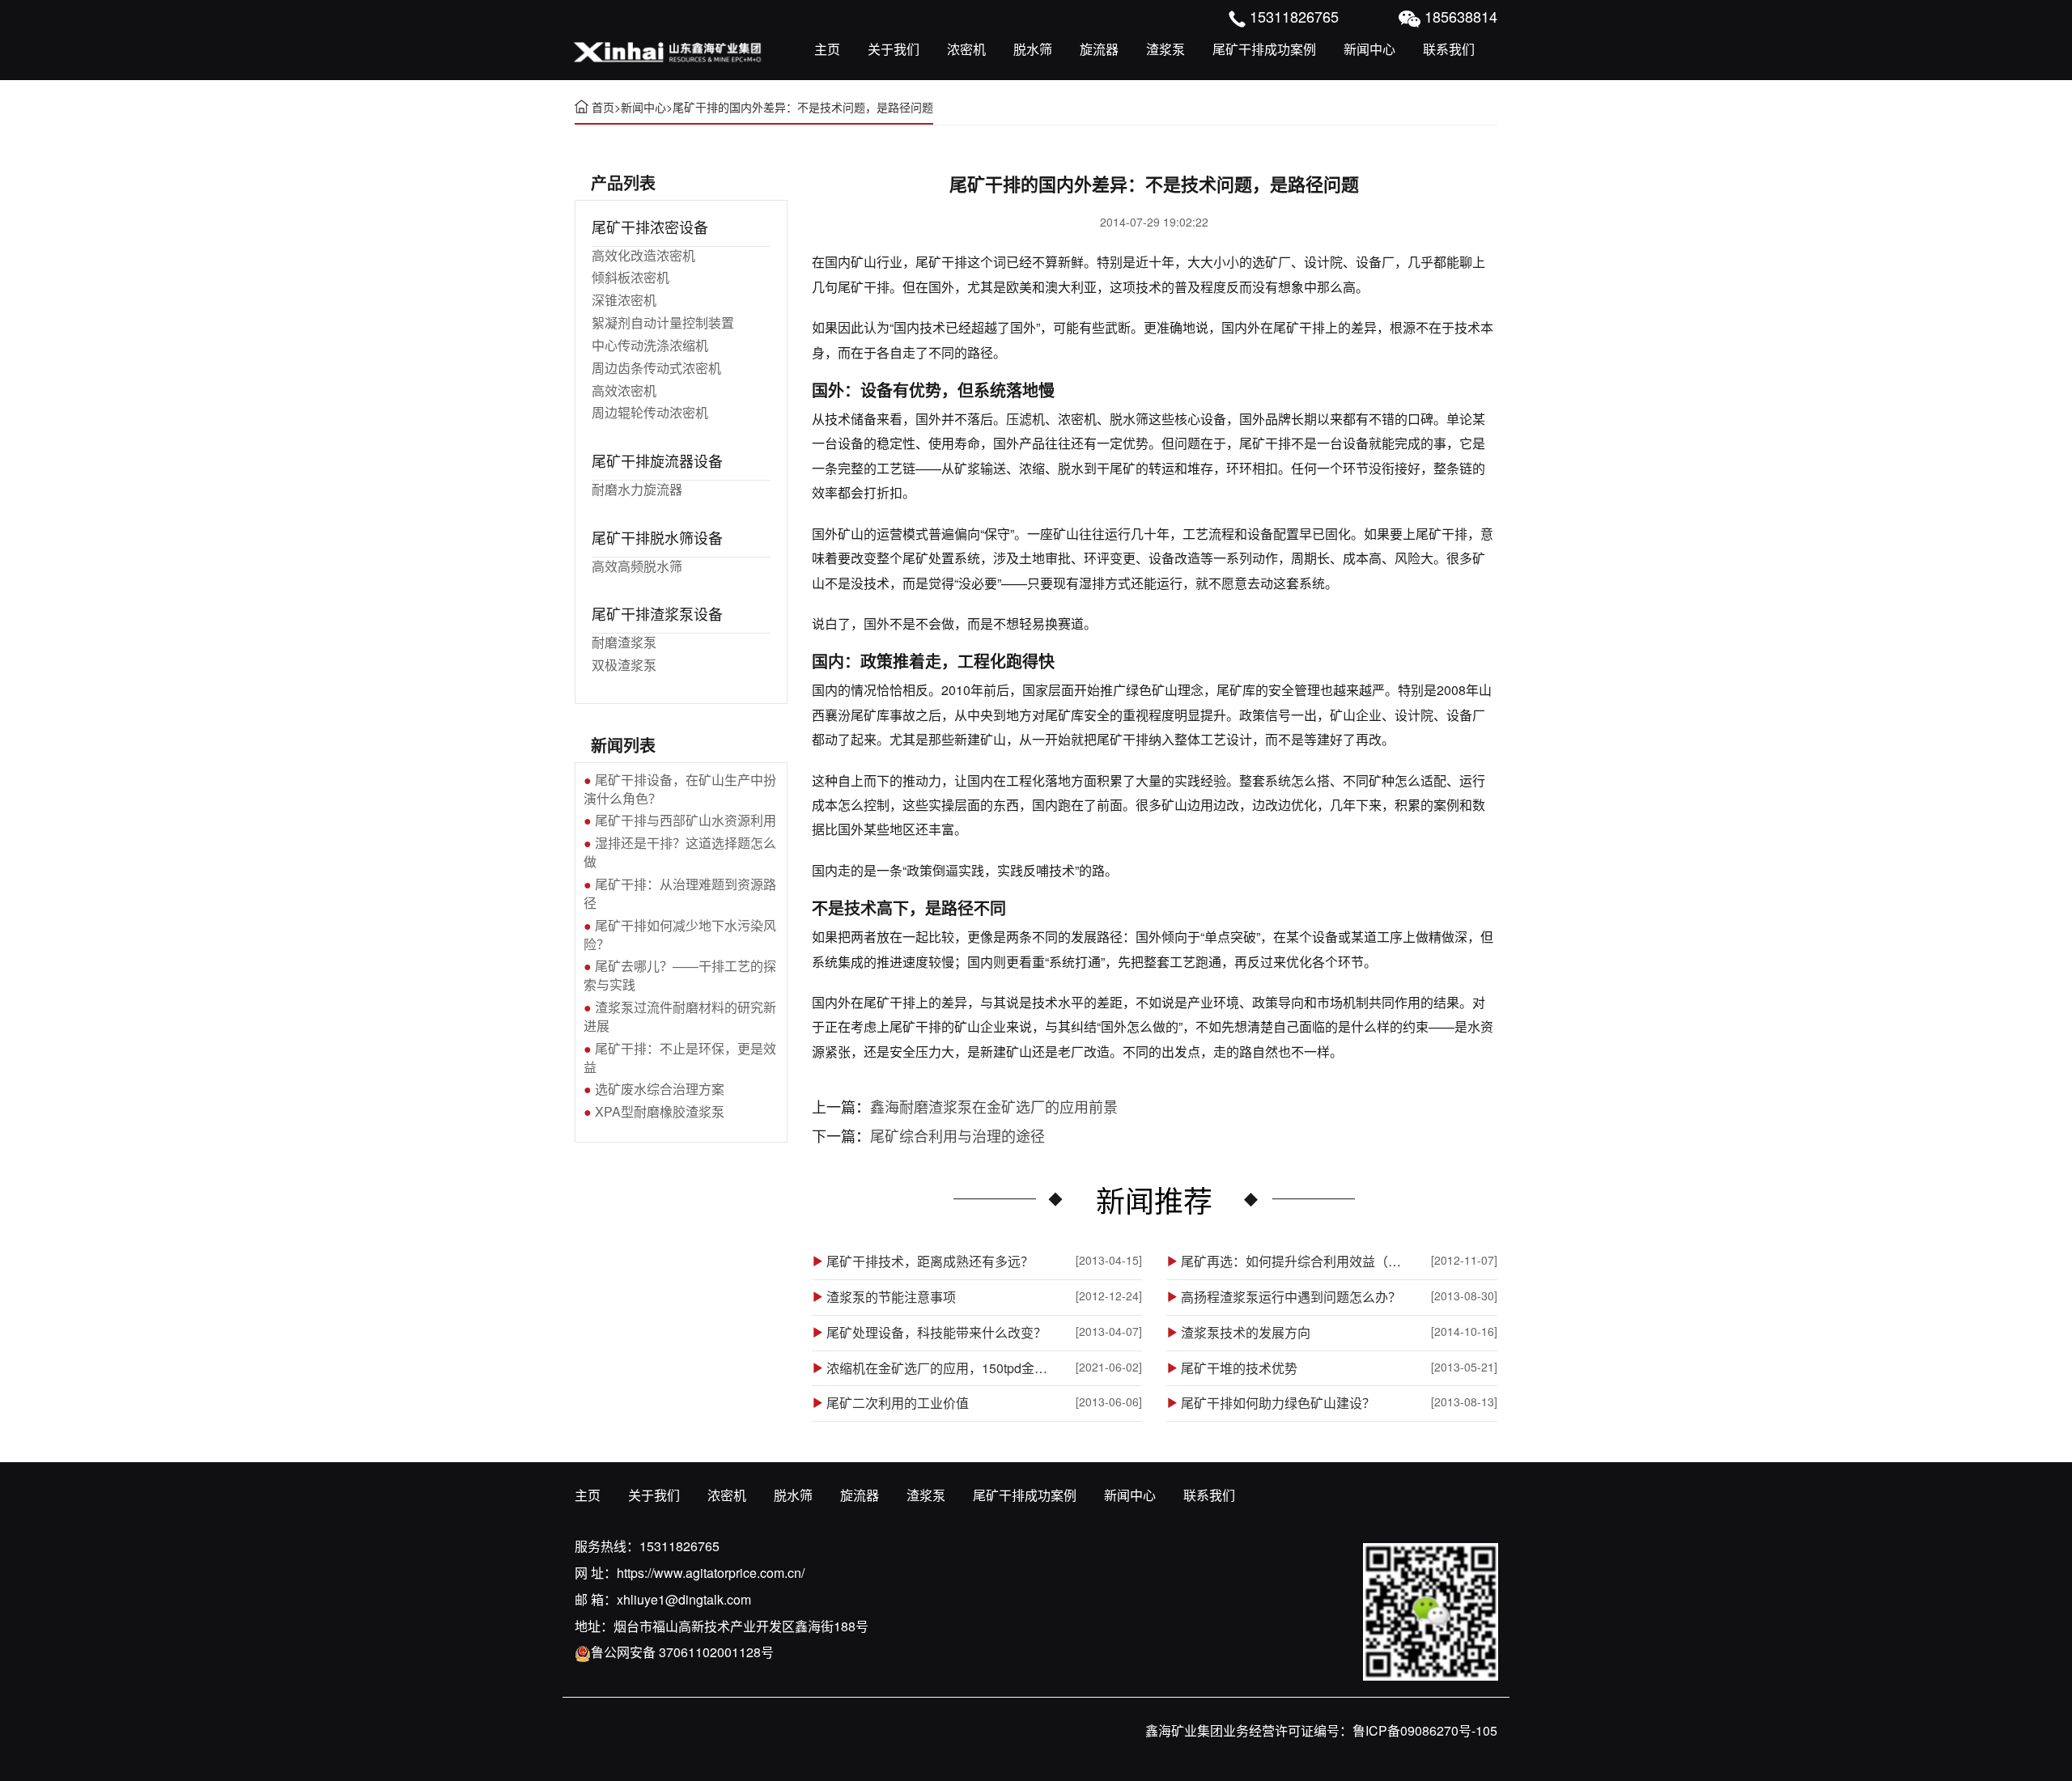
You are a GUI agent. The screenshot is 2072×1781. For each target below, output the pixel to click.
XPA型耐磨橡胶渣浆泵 (660, 1111)
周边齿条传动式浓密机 (656, 368)
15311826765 (679, 1546)
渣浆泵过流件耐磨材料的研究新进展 (680, 1016)
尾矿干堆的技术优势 (1239, 1368)
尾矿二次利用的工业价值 (898, 1403)
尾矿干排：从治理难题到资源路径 (680, 893)
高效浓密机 (624, 390)
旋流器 (1099, 49)
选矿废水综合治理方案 (660, 1089)
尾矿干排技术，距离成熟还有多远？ (930, 1262)
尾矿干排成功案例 (1264, 49)
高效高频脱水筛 (637, 566)
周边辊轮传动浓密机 (650, 412)
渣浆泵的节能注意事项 (891, 1297)
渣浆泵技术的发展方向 (1246, 1333)
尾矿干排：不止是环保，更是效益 (680, 1058)
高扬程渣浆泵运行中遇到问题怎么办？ (1291, 1297)
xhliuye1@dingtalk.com (684, 1599)
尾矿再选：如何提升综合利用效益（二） (1297, 1262)
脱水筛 (1033, 49)
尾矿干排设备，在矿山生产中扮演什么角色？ (680, 789)
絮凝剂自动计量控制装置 (663, 322)
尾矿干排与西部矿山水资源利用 (686, 820)
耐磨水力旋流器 (637, 489)
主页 (827, 49)
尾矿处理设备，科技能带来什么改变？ (936, 1333)
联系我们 (1449, 49)
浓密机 (966, 49)
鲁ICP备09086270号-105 (1425, 1730)
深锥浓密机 (624, 300)
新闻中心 (1369, 49)
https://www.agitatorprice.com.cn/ (711, 1573)
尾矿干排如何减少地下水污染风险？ (680, 935)
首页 (603, 107)
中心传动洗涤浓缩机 (650, 345)
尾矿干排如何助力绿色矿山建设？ (1278, 1403)
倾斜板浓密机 (631, 277)
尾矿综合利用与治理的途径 (957, 1135)
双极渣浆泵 (624, 665)
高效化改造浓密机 (643, 255)
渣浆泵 (1165, 49)
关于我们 (894, 49)
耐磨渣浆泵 (624, 642)
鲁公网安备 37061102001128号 (682, 1652)
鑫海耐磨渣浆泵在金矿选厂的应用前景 (994, 1106)
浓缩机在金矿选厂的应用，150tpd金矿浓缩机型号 (942, 1368)
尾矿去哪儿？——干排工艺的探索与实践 (680, 975)
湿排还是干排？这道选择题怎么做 (680, 852)
